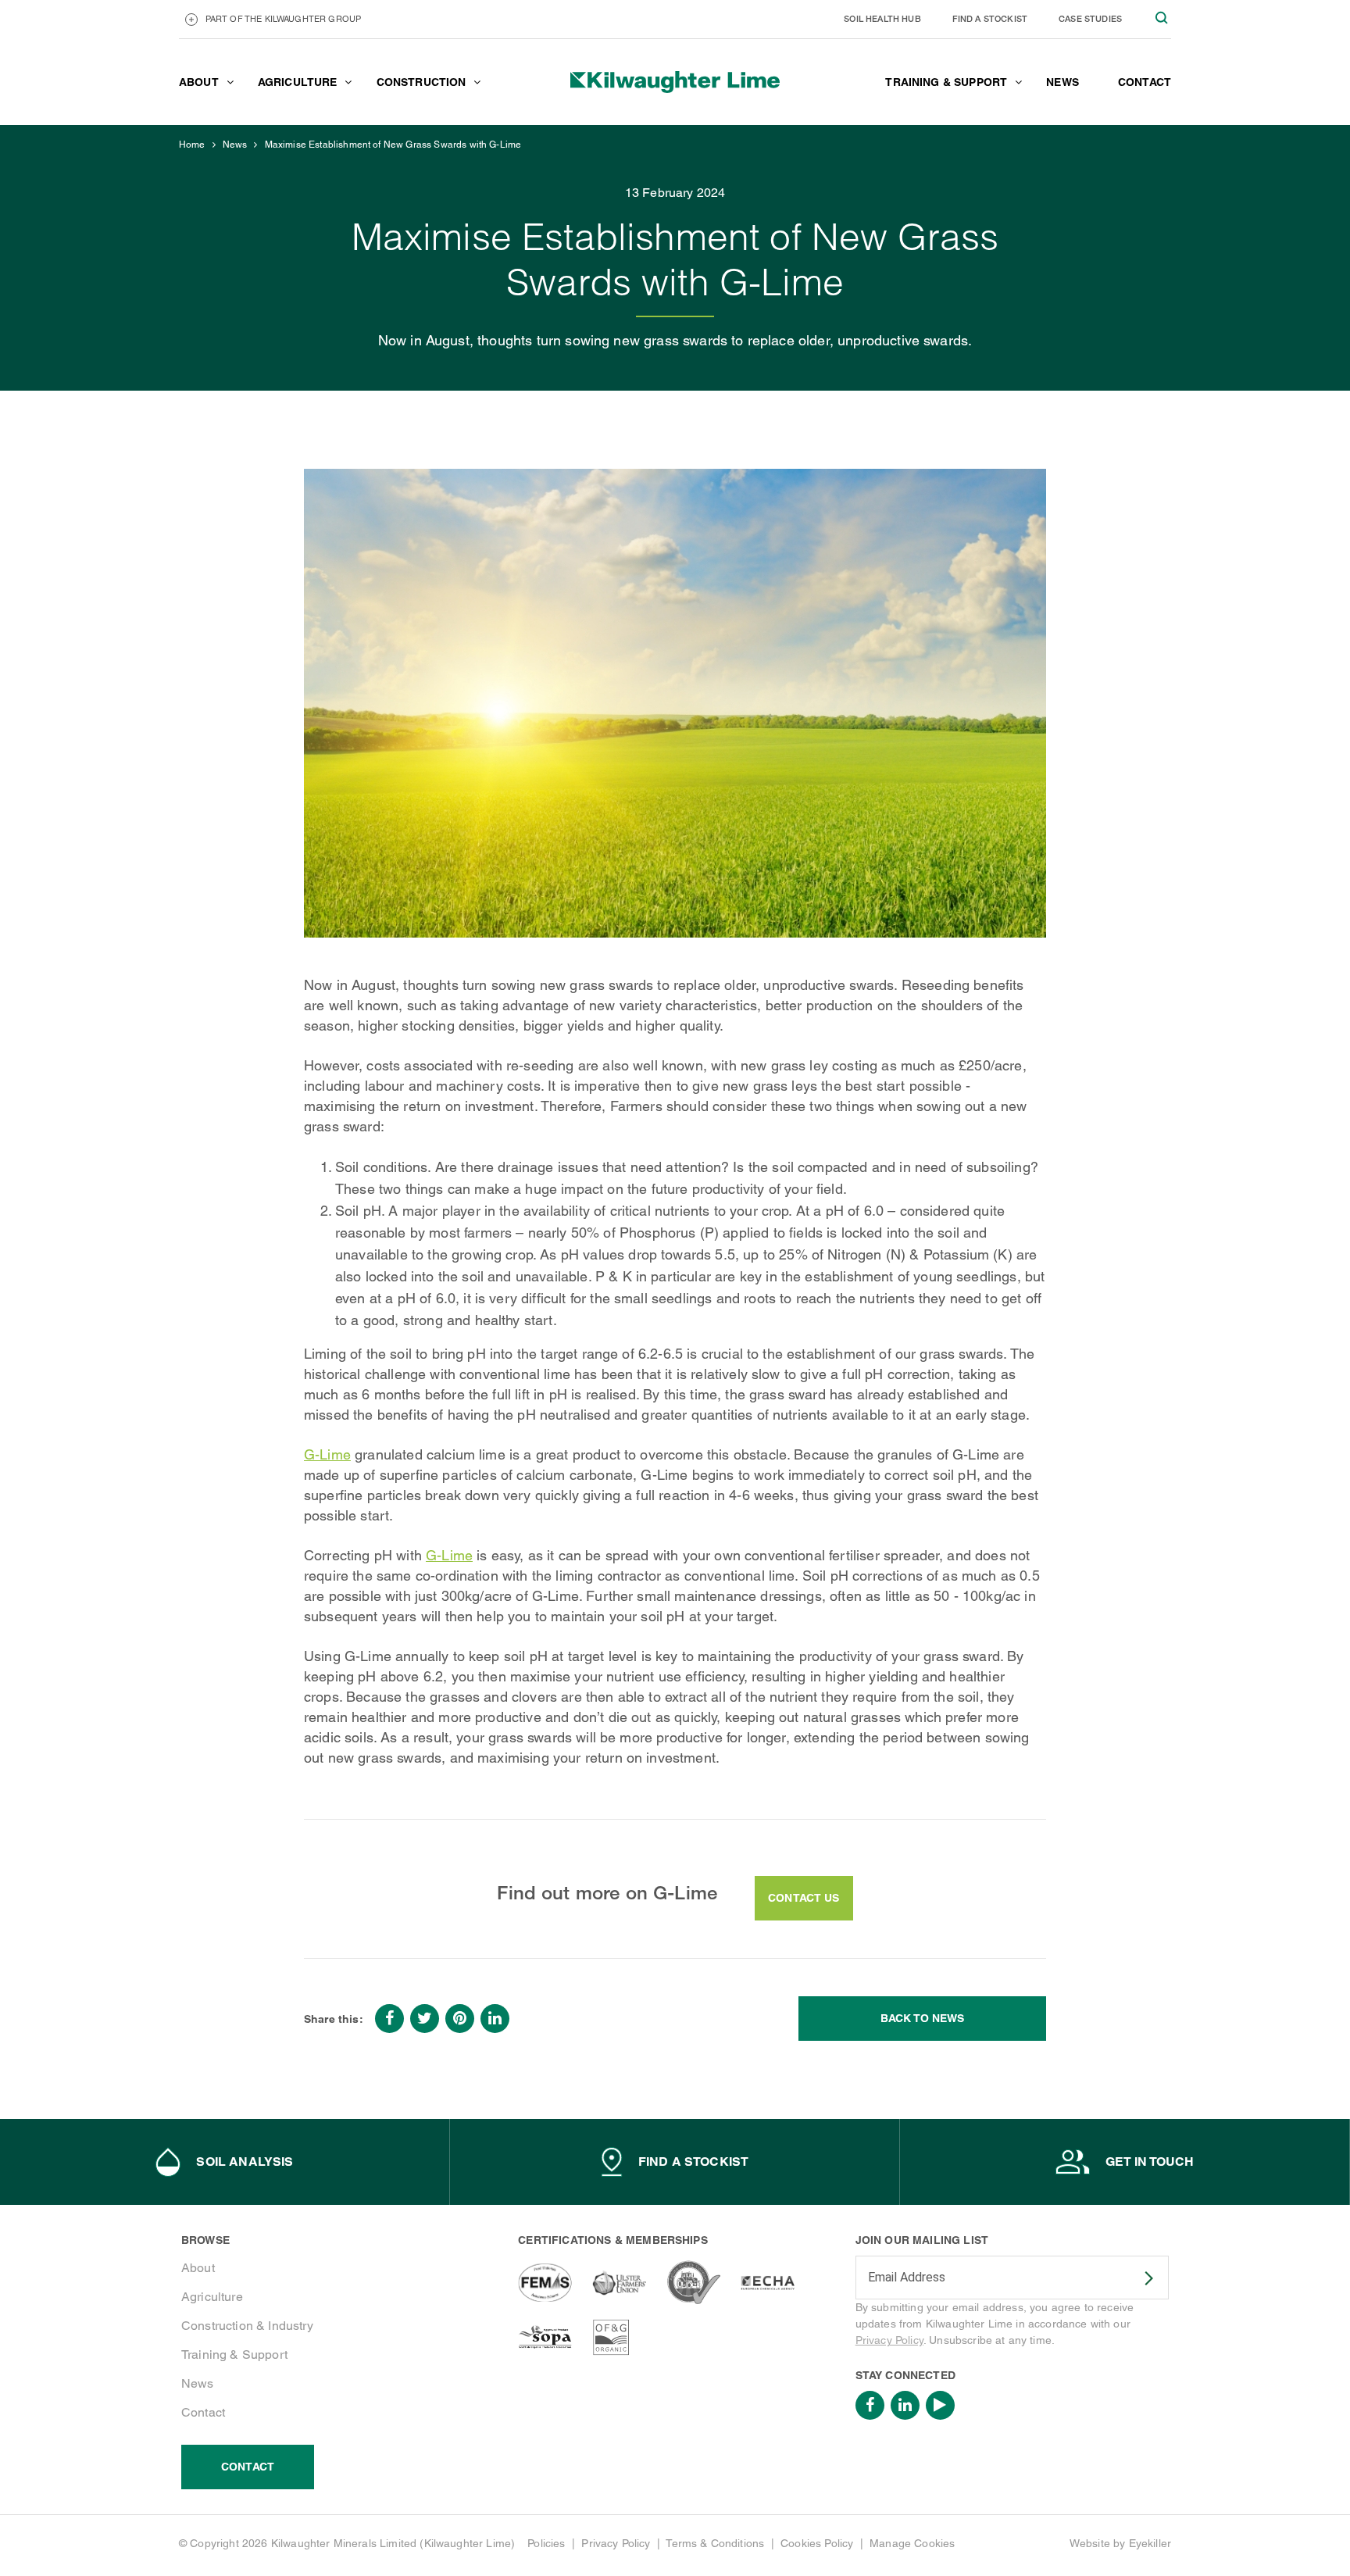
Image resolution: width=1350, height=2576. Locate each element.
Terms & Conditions (715, 2543)
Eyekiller (1150, 2543)
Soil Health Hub (882, 18)
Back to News (923, 2018)
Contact (203, 2412)
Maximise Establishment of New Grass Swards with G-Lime (393, 145)
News (235, 145)
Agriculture (212, 2297)
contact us (804, 1898)
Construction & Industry (247, 2326)
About (198, 2268)
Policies (546, 2543)
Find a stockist (990, 18)
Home (192, 145)
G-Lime (327, 1454)
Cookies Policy (817, 2543)
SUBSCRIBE (1139, 2278)
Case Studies (1090, 18)
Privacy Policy (889, 2340)
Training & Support (234, 2354)
